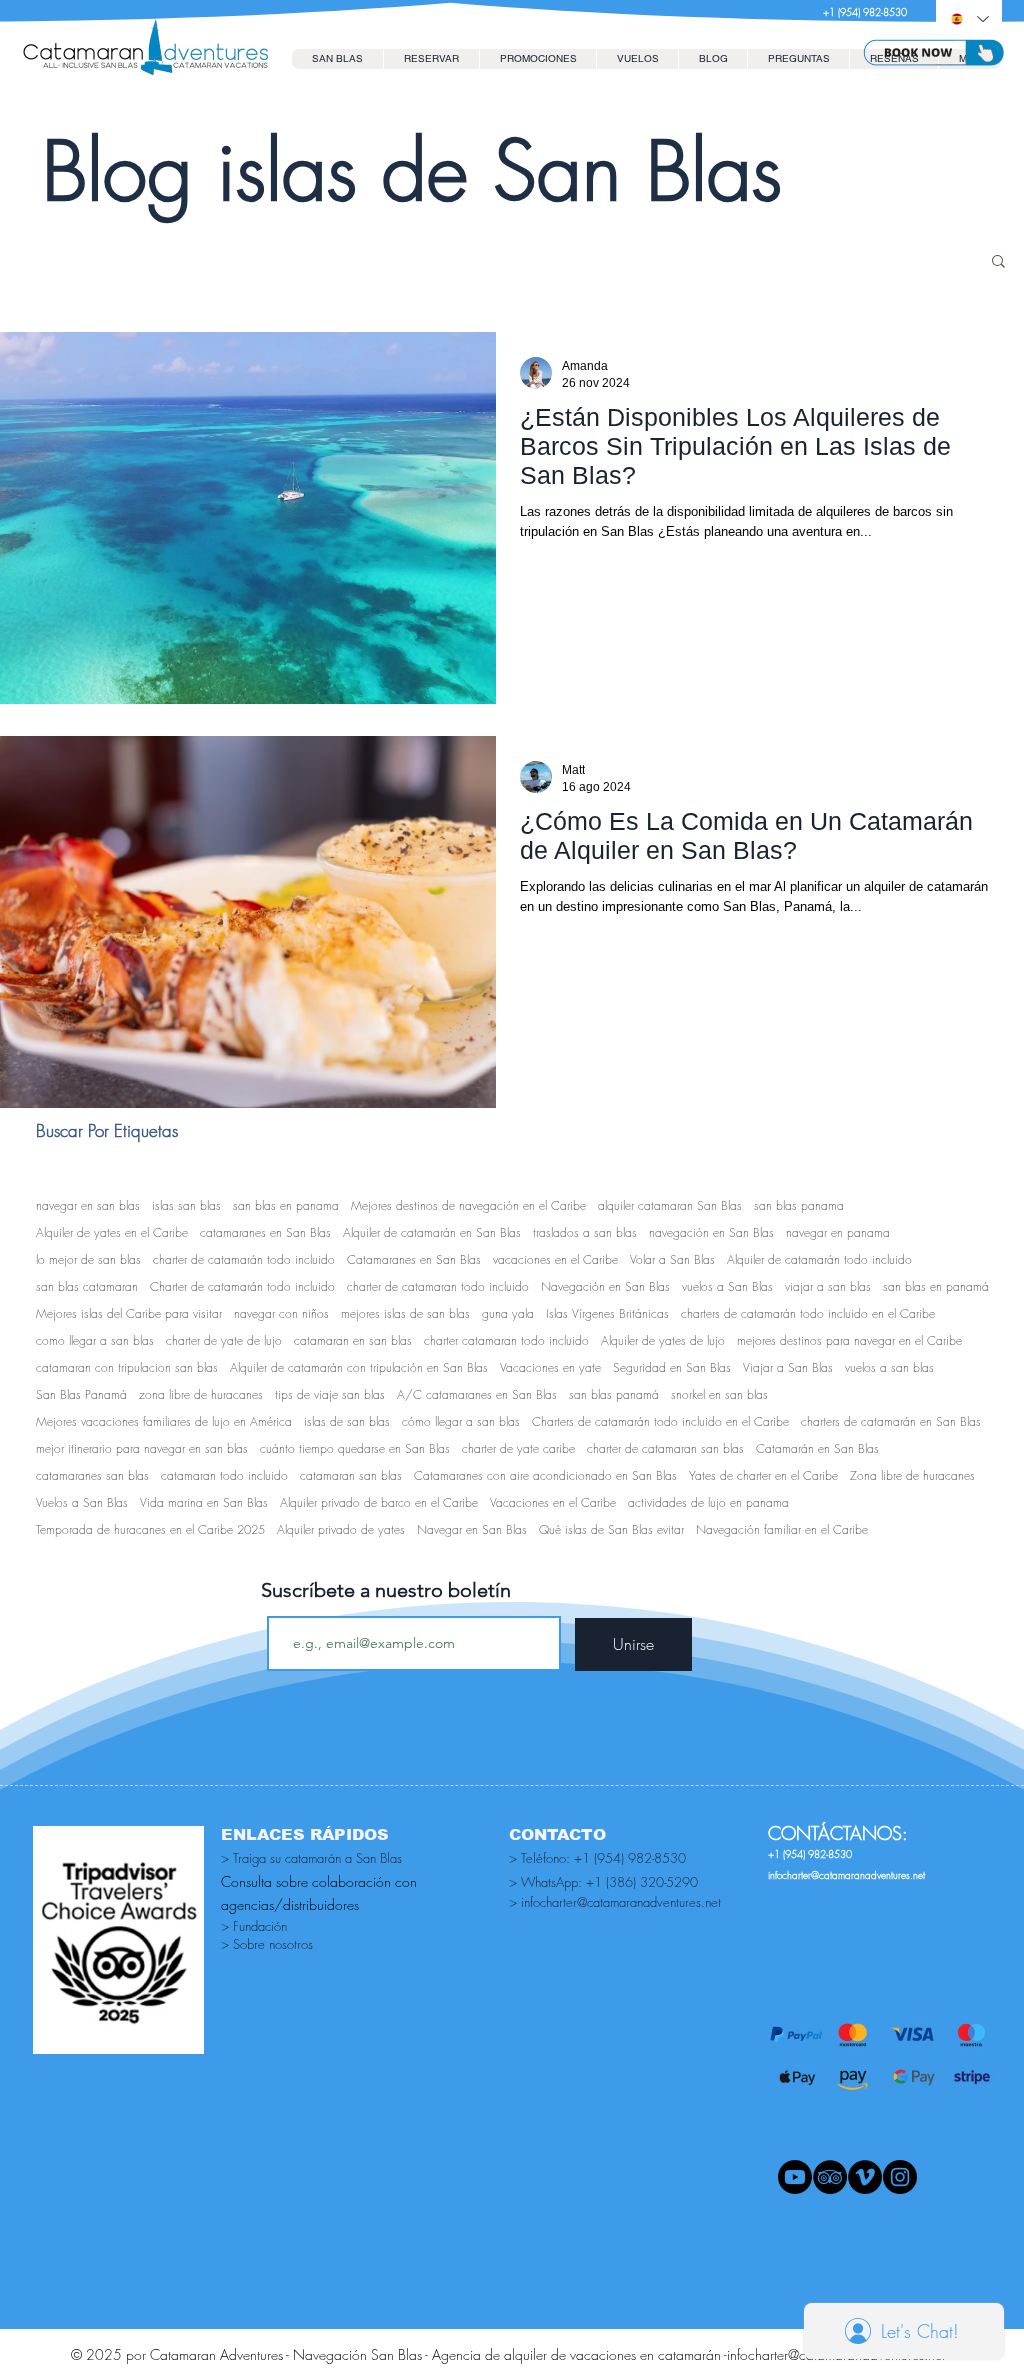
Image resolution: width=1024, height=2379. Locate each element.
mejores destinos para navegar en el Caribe (849, 1340)
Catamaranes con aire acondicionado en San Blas (545, 1475)
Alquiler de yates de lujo (663, 1340)
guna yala (508, 1313)
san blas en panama (286, 1205)
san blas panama (799, 1205)
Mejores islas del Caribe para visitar (129, 1313)
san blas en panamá (936, 1286)
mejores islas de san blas (405, 1313)
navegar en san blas (88, 1205)
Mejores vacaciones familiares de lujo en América (164, 1421)
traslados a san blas (585, 1232)
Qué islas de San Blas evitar (611, 1529)
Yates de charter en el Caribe (763, 1475)
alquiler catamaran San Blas (670, 1205)
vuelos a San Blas (727, 1286)
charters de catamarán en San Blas (891, 1421)
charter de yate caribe (518, 1448)
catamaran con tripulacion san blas (127, 1367)
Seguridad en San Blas (672, 1367)
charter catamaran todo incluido (506, 1340)
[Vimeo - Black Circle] (865, 2177)
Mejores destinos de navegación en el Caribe (468, 1205)
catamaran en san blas (353, 1340)
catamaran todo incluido (224, 1475)
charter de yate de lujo (224, 1340)
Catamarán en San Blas (817, 1448)
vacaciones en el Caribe (555, 1259)
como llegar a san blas (95, 1340)
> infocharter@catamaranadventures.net (615, 1902)
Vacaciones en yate (550, 1367)
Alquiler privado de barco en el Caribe (379, 1502)
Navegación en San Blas (605, 1286)
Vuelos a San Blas (82, 1502)
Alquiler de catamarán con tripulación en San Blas (359, 1367)
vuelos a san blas (889, 1367)
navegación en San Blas (711, 1232)
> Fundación (254, 1926)
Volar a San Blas (672, 1259)
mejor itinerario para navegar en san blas (142, 1448)
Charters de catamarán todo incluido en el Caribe (660, 1421)
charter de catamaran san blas (665, 1448)
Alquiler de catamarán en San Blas (432, 1232)
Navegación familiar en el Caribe (782, 1529)
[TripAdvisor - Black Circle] (830, 2177)
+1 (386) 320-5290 (642, 1882)
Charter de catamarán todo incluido (242, 1286)
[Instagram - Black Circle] (900, 2177)
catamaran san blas (351, 1475)
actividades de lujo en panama (708, 1502)
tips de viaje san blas (330, 1394)
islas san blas (186, 1205)
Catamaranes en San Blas (414, 1259)
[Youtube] (795, 2177)
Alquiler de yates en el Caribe (112, 1232)
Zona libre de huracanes (912, 1475)
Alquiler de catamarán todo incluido (819, 1259)
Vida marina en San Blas (204, 1502)
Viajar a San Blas (788, 1367)
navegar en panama (838, 1232)
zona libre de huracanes (201, 1394)
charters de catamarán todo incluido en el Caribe (808, 1313)
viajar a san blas (828, 1286)
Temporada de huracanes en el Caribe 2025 (150, 1529)
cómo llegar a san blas (461, 1421)
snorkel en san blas (719, 1394)
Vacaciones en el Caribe (553, 1502)
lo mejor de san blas (88, 1259)
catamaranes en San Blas (265, 1232)
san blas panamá (614, 1394)
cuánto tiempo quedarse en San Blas (355, 1448)
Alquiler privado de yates (341, 1529)
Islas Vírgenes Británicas (607, 1313)
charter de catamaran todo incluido (438, 1286)
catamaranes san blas (92, 1475)
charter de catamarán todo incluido (244, 1259)
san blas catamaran (87, 1286)
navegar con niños (281, 1313)
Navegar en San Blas (472, 1529)
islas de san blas (347, 1421)
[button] (431, 59)
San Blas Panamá (81, 1394)
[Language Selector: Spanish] (969, 19)
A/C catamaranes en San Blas (477, 1394)
